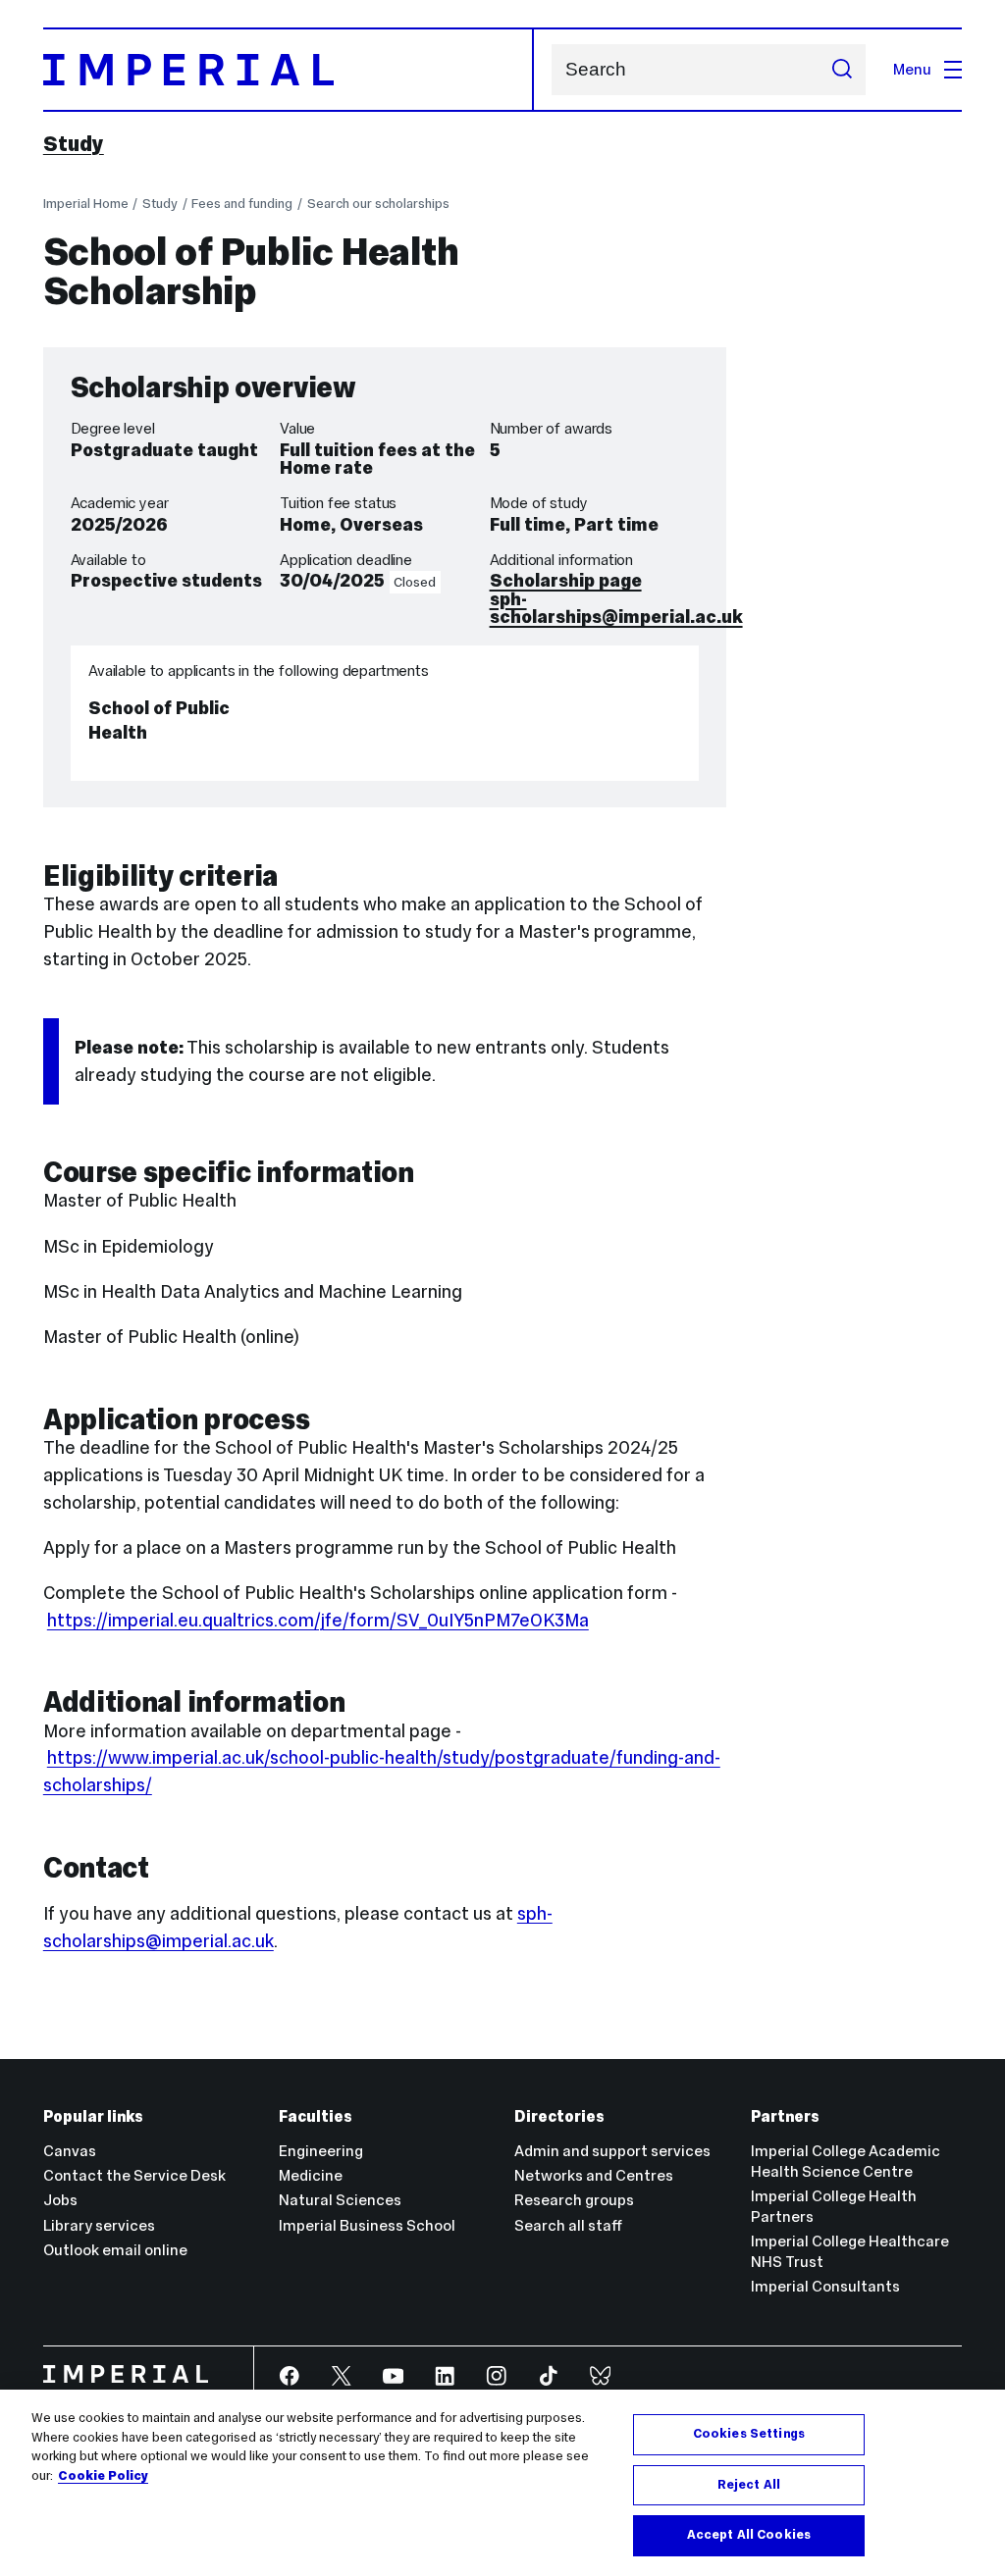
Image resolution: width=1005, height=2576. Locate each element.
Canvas (70, 2151)
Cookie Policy (103, 2476)
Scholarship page (566, 580)
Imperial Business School (367, 2225)
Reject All (749, 2485)
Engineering (321, 2151)
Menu (912, 69)
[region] (502, 2483)
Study (74, 144)
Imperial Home (86, 204)
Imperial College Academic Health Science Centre (846, 2161)
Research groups (574, 2200)
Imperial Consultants (825, 2286)
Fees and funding (242, 204)
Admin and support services (612, 2151)
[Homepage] (289, 70)
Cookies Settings (749, 2434)
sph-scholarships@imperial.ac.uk (616, 608)
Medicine (311, 2175)
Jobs (60, 2200)
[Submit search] (842, 70)
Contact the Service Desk (134, 2175)
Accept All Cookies (749, 2535)
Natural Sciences (340, 2200)
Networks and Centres (594, 2175)
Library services (99, 2225)
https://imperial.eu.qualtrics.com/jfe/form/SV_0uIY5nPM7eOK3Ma (318, 1620)
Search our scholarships (378, 204)
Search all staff (568, 2225)
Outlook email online (115, 2250)
